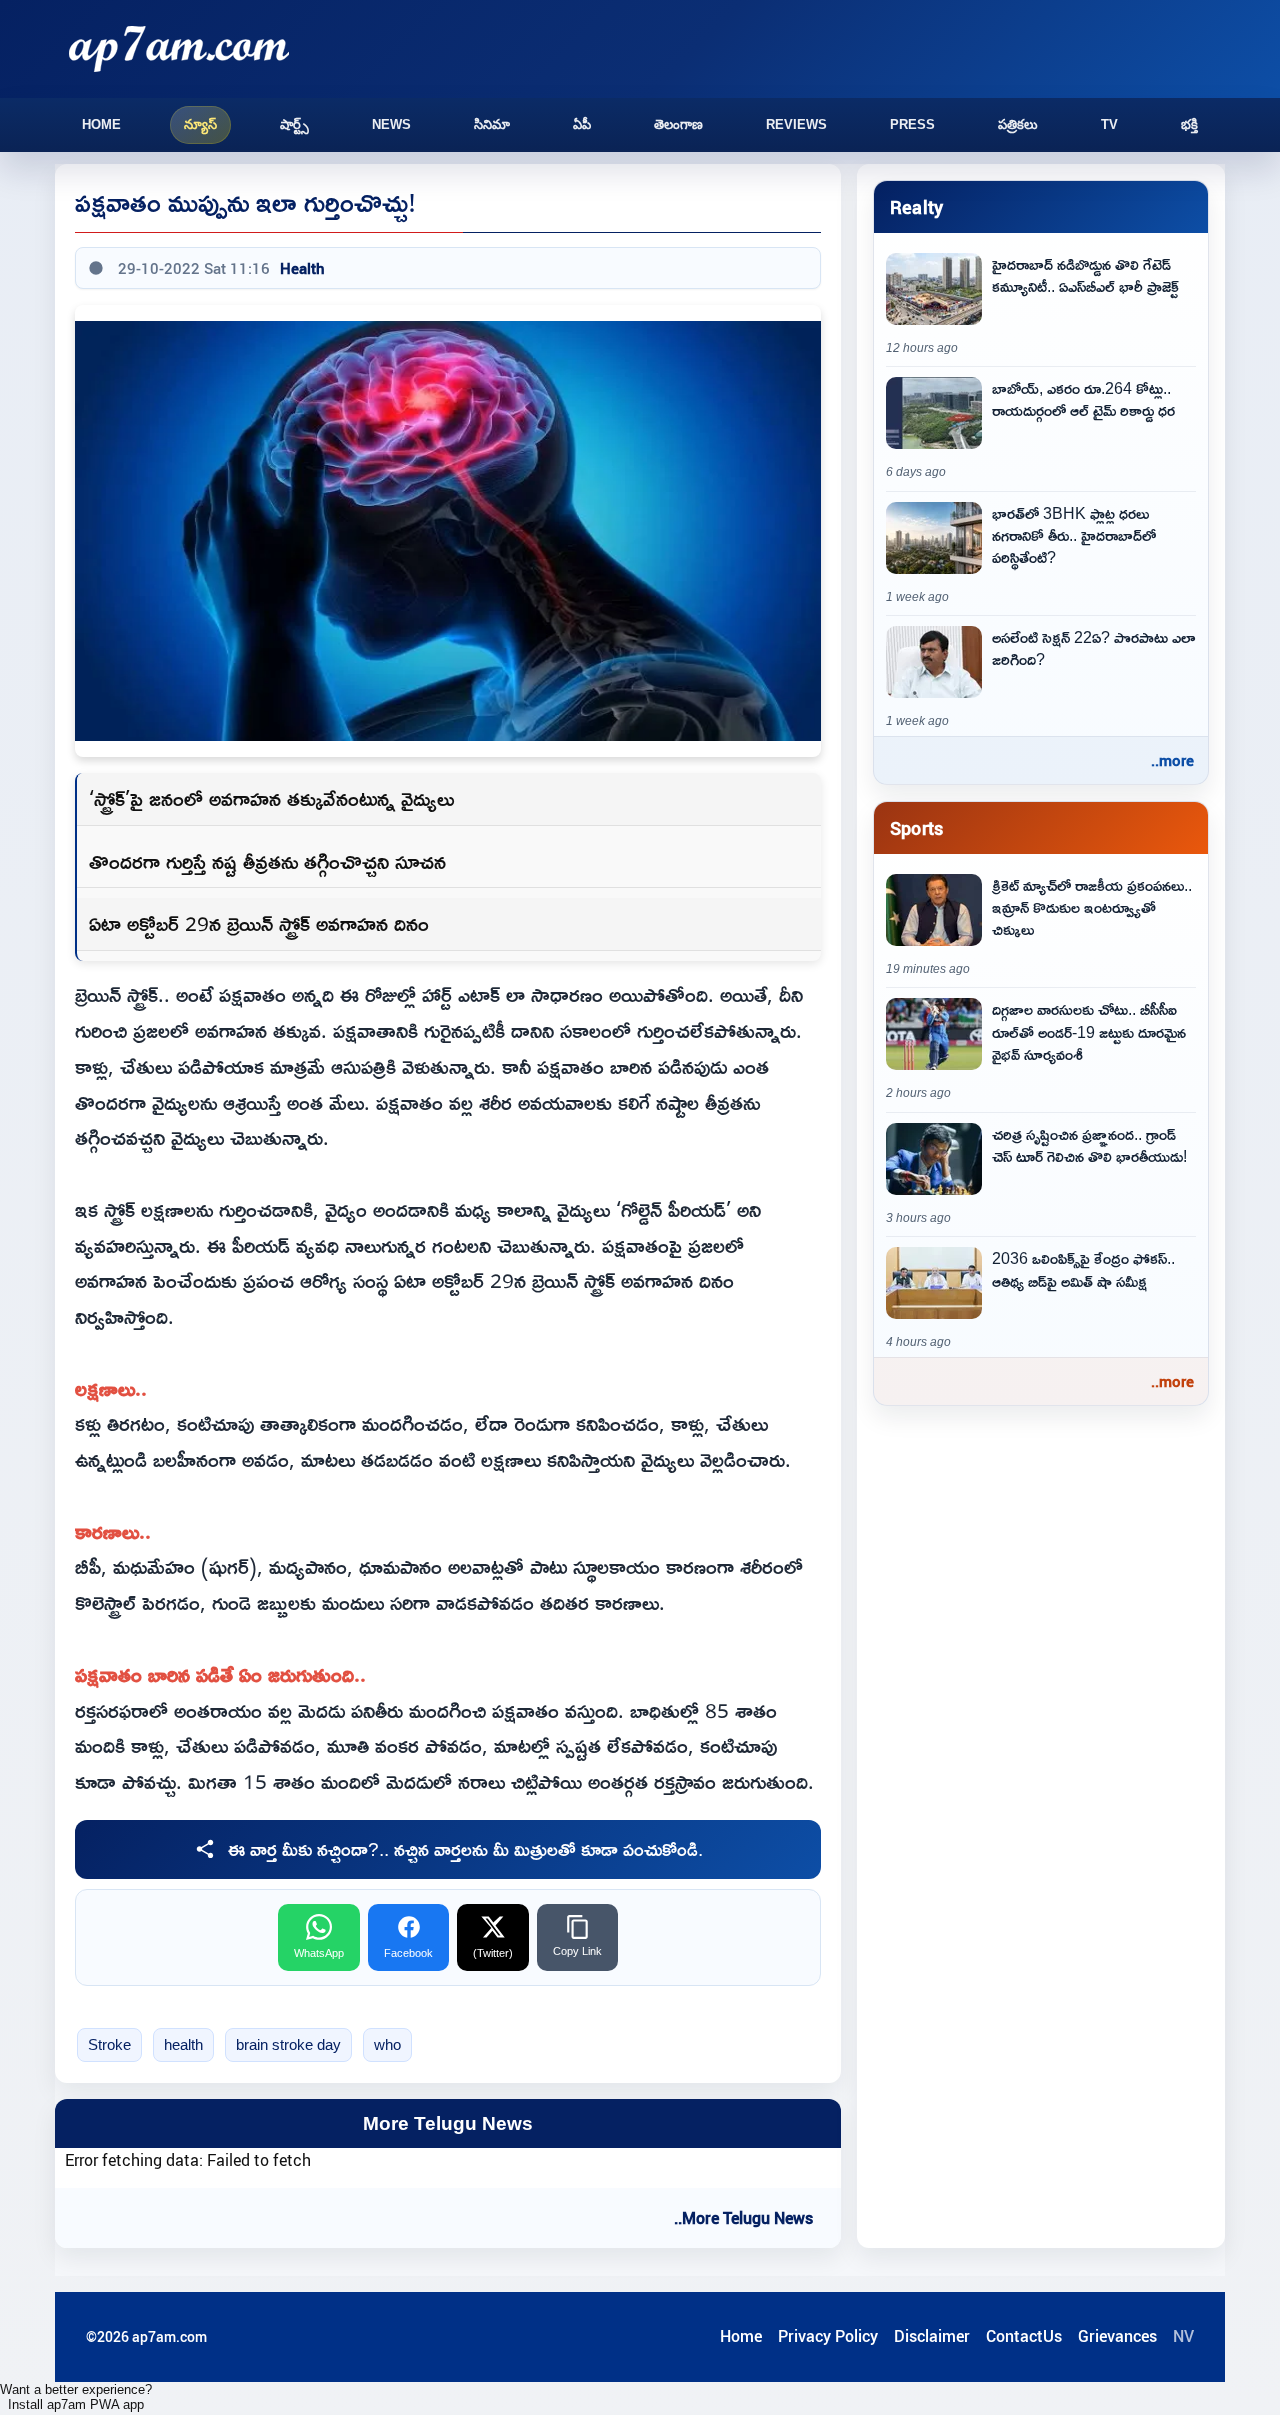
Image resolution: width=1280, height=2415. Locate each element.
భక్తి (1189, 124)
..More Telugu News (743, 2218)
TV (1109, 124)
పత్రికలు (1018, 124)
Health (302, 268)
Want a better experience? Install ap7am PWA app (76, 2397)
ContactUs (1024, 2336)
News (391, 124)
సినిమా (492, 124)
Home (101, 124)
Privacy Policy (828, 2336)
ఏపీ (582, 124)
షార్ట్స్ (294, 124)
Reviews (796, 124)
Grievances (1117, 2336)
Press (912, 124)
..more (1172, 760)
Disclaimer (932, 2336)
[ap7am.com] (179, 48)
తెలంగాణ (678, 124)
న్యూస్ (200, 124)
